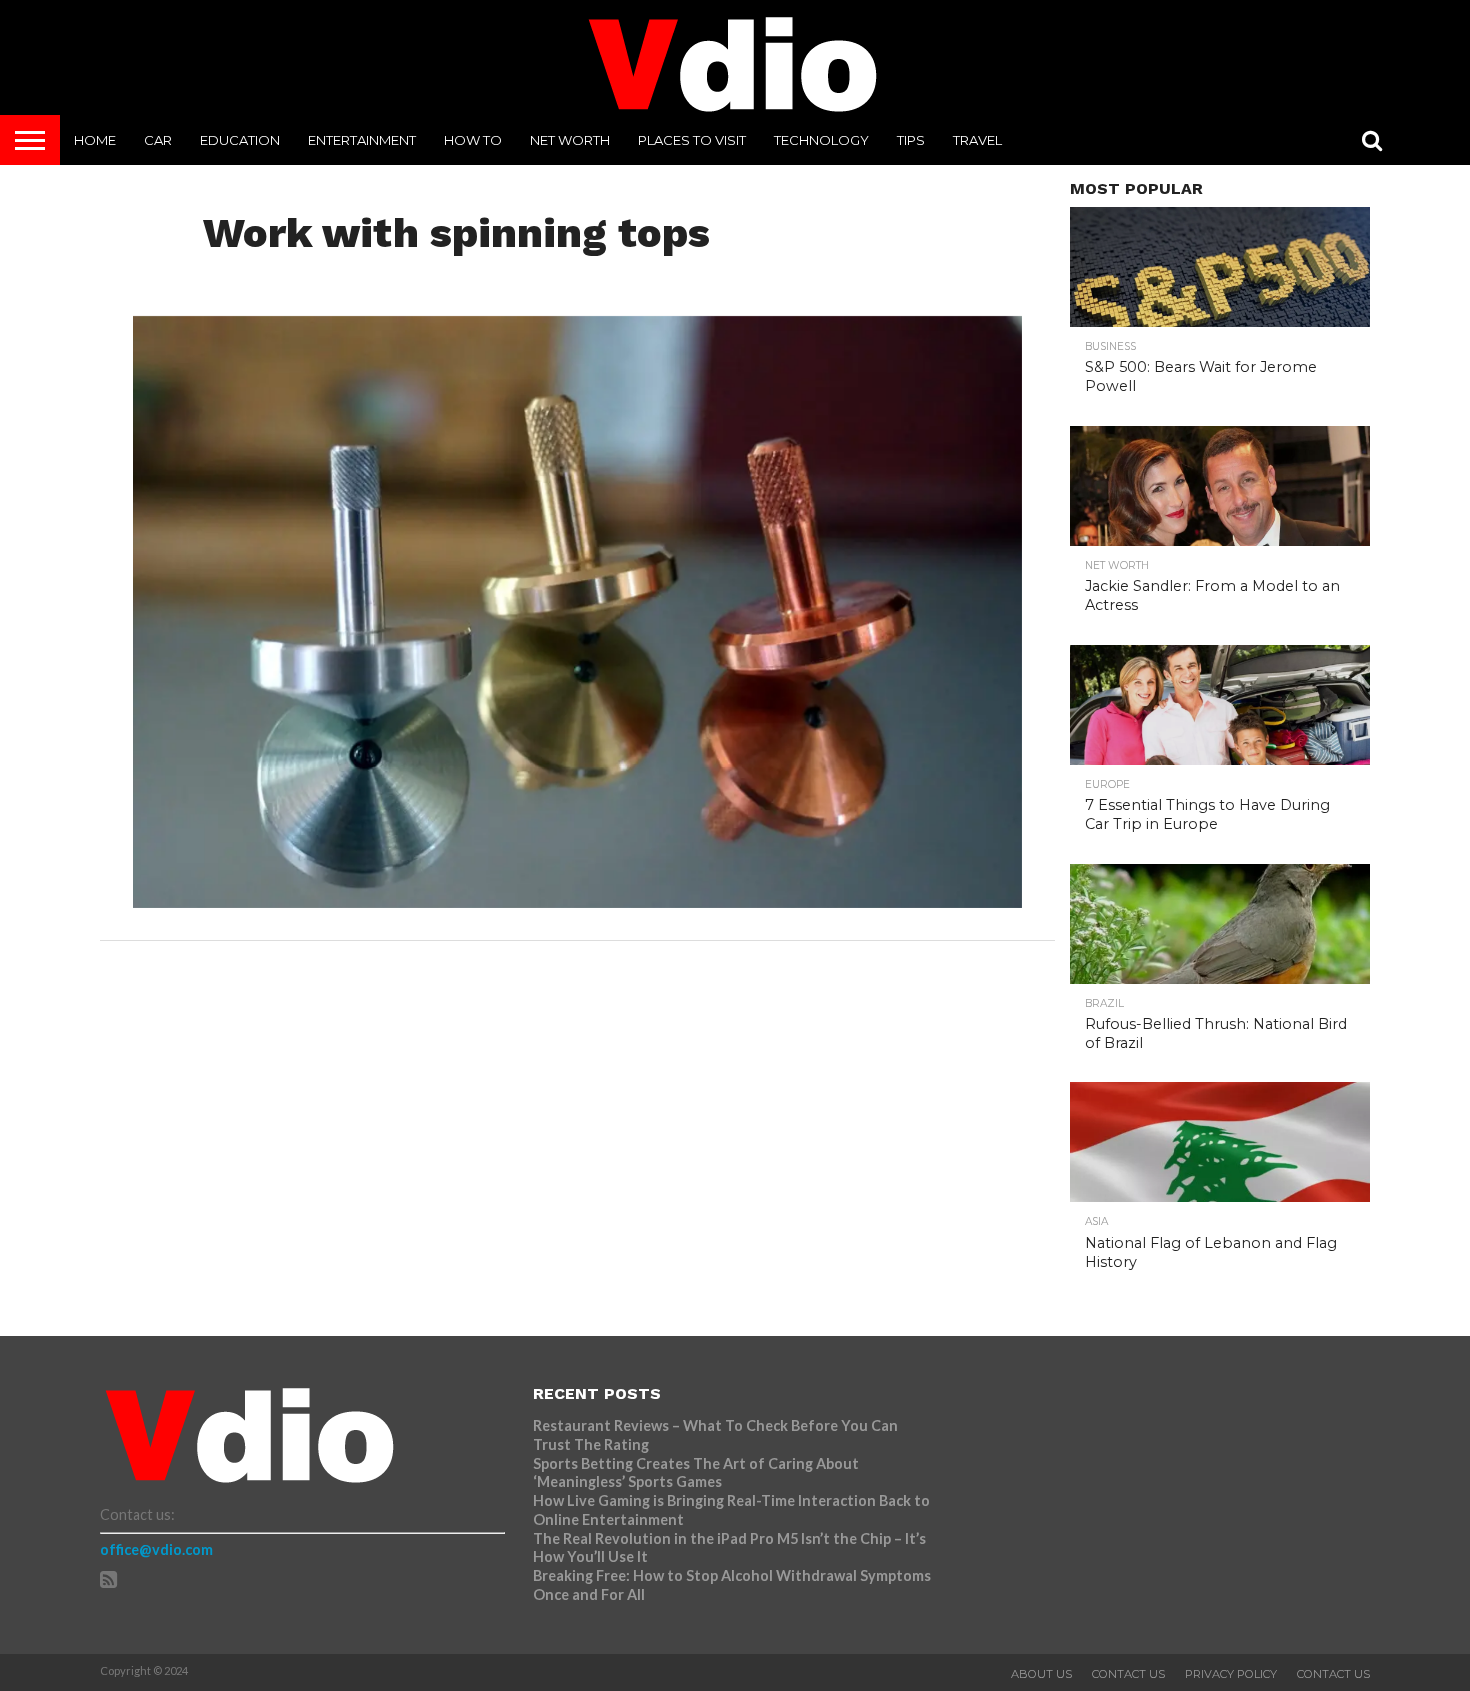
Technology (821, 140)
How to (473, 140)
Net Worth (570, 140)
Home (95, 140)
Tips (911, 140)
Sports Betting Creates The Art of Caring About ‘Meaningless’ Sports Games (696, 1473)
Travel (977, 140)
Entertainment (362, 140)
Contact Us (1128, 1674)
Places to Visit (692, 140)
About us (1041, 1674)
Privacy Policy (1231, 1674)
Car (158, 140)
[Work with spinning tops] (577, 901)
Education (240, 140)
